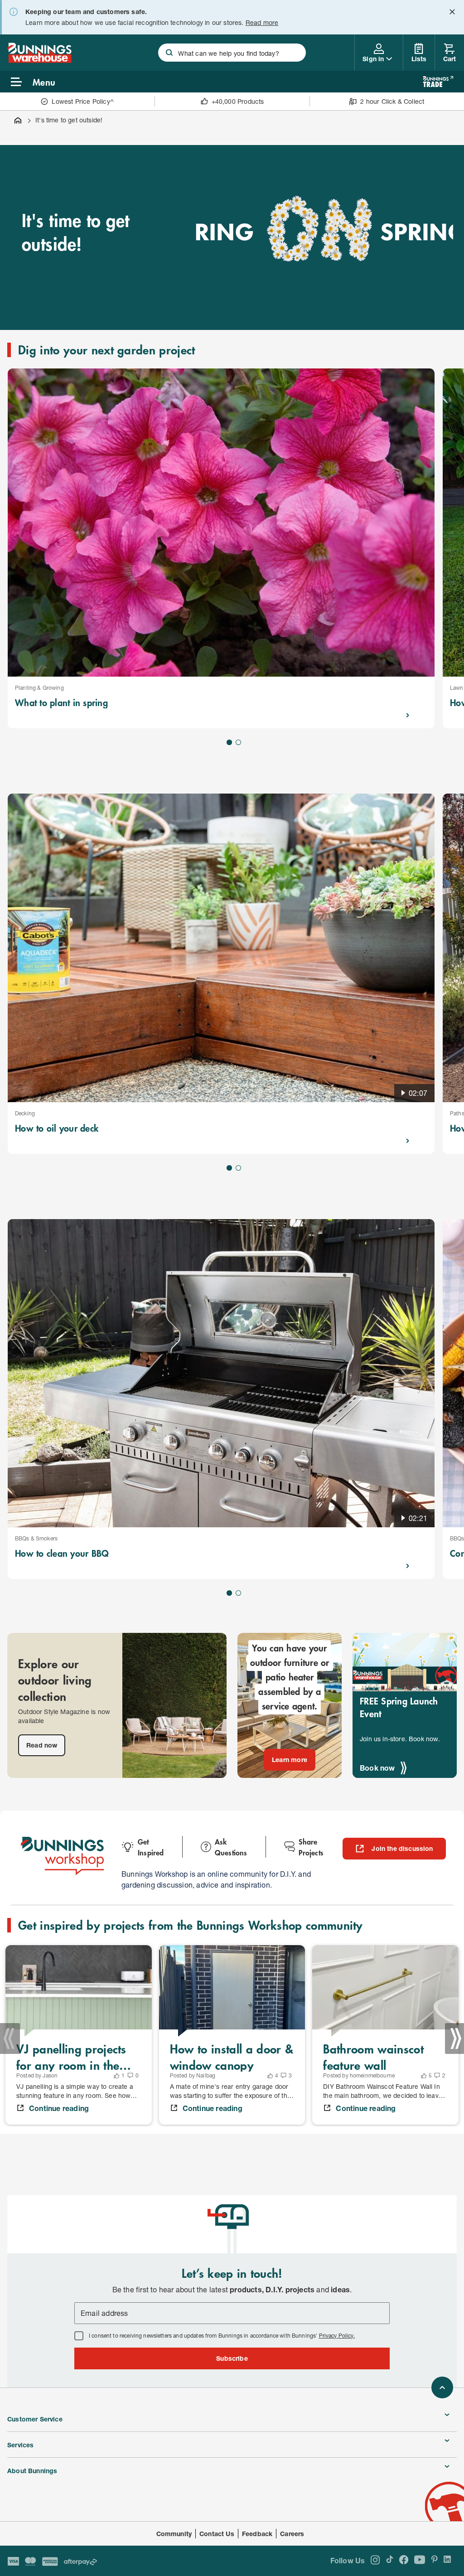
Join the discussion (402, 1848)
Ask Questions (231, 1847)
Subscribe (232, 2358)
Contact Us (217, 2534)
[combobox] (232, 53)
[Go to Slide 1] (229, 742)
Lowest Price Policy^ (83, 101)
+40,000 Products (238, 101)
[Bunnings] (39, 60)
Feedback (257, 2534)
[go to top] (442, 2387)
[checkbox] (79, 2336)
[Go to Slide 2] (238, 742)
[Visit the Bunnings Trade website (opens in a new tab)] (438, 82)
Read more (262, 22)
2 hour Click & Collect (392, 101)
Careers (292, 2534)
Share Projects (311, 1847)
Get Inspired (151, 1847)
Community (174, 2534)
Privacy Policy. (337, 2336)
